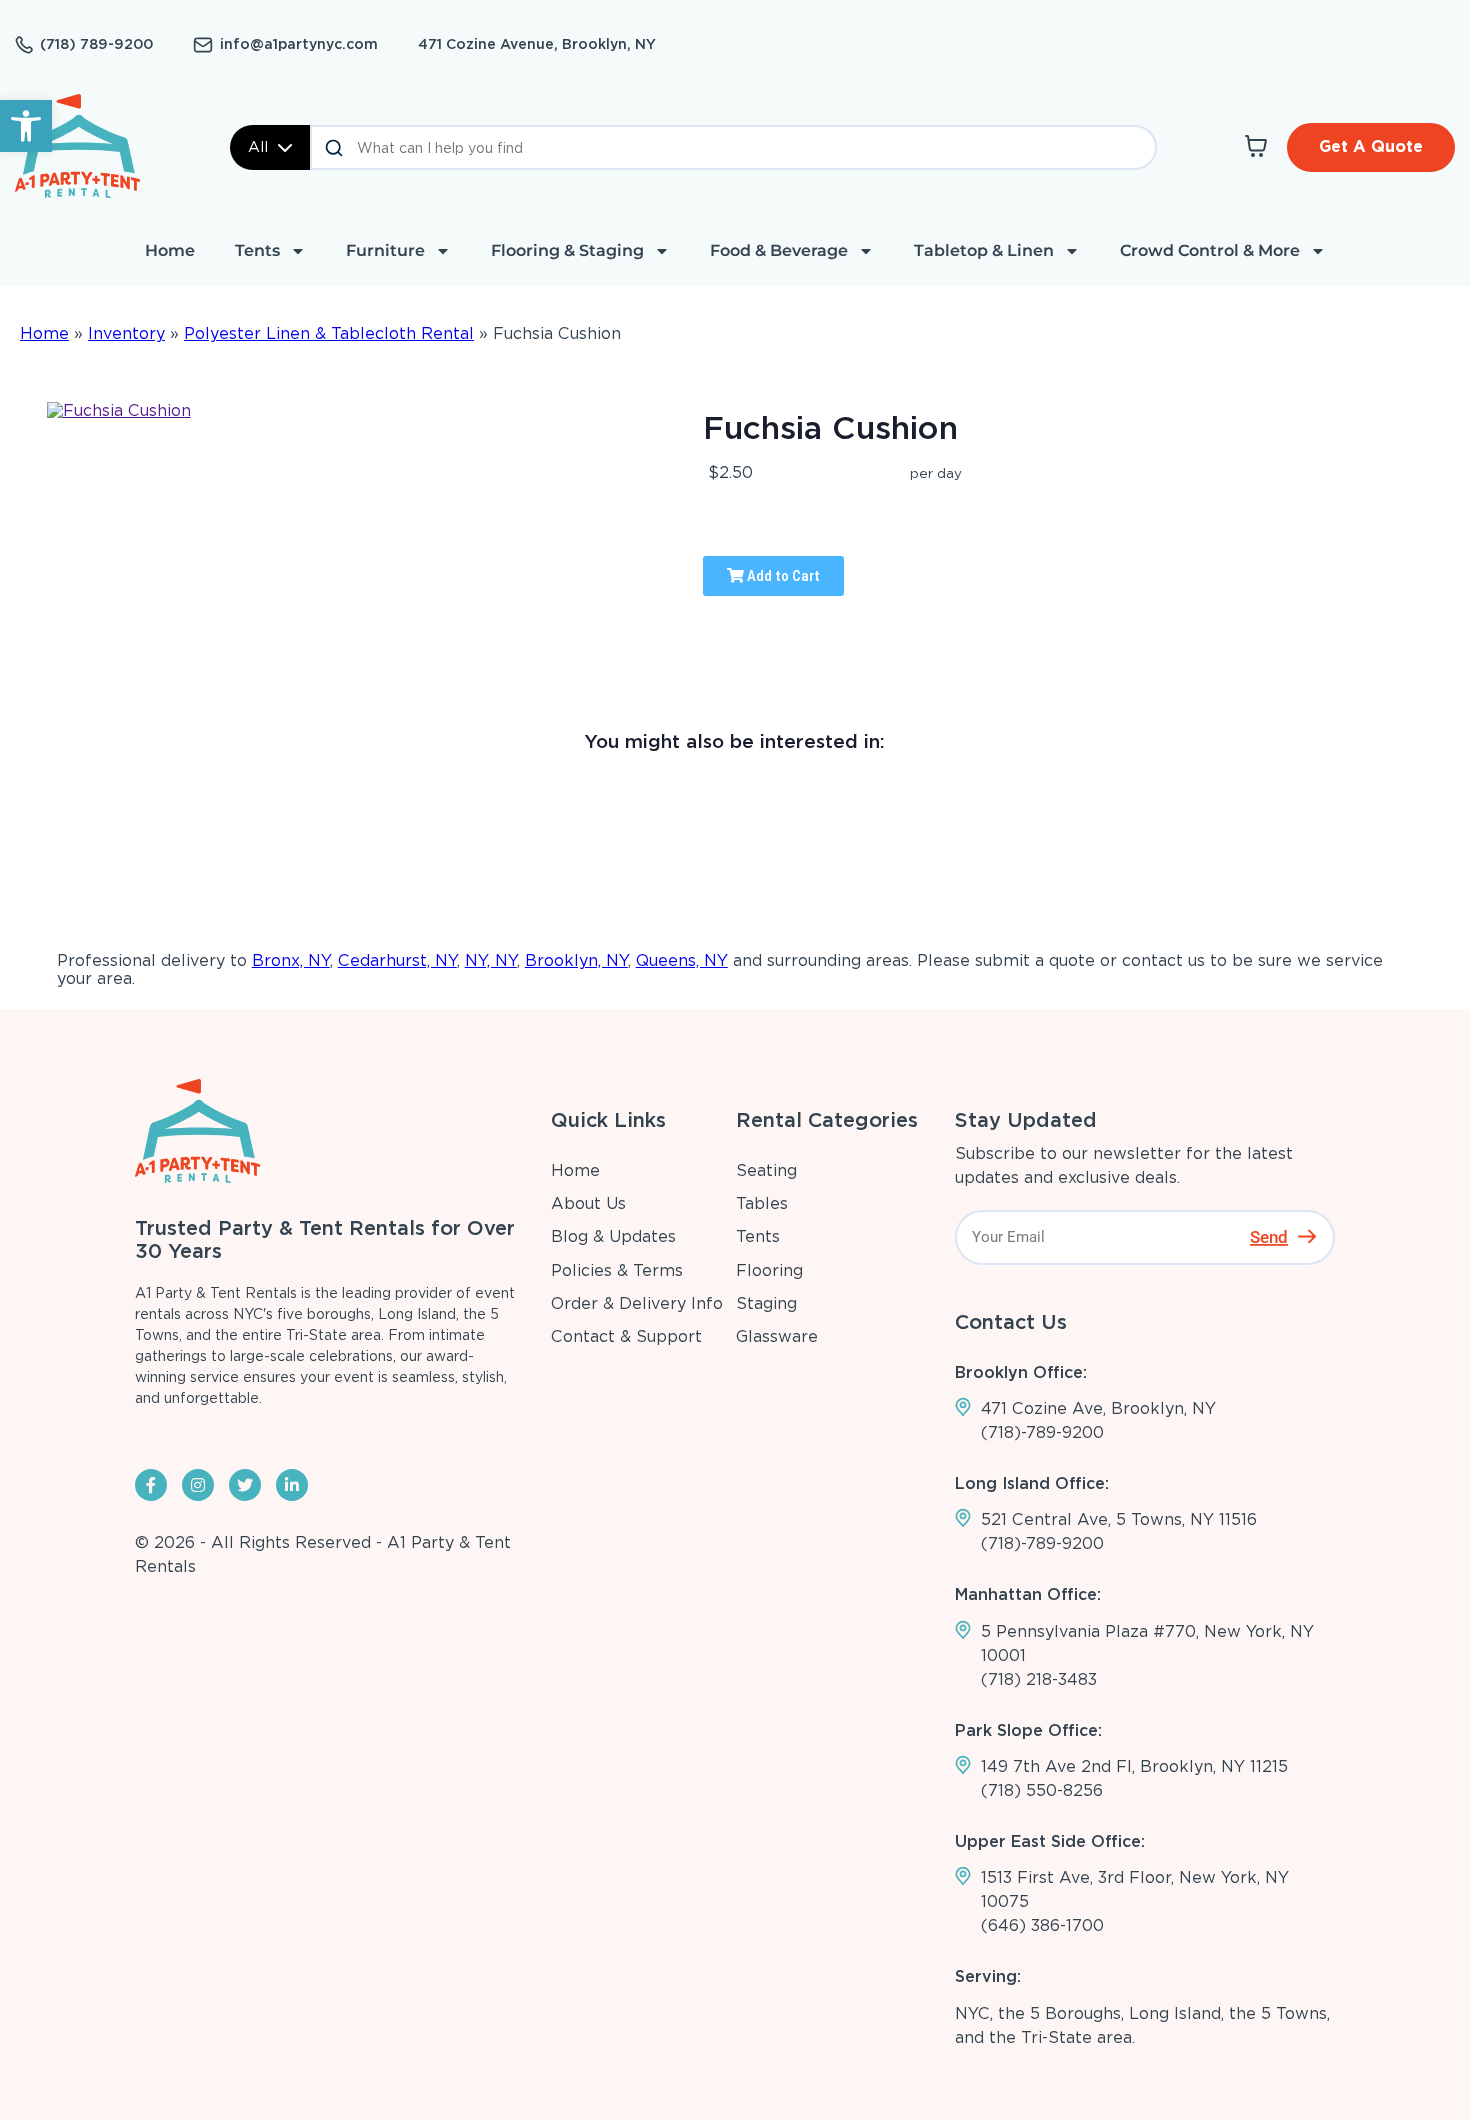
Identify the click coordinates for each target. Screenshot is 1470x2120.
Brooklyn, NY (576, 960)
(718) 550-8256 (1042, 1790)
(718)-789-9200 (1042, 1432)
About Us (588, 1203)
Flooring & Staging (567, 250)
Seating (766, 1170)
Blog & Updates (613, 1236)
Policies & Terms (617, 1270)
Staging (766, 1303)
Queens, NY (682, 960)
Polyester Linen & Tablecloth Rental (329, 333)
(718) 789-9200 (96, 44)
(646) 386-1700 (1042, 1925)
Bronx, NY (291, 960)
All (258, 147)
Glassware (777, 1336)
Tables (762, 1203)
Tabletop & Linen (984, 250)
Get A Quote (1371, 146)
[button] (26, 126)
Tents (257, 250)
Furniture (385, 250)
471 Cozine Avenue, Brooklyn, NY (537, 44)
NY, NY (491, 960)
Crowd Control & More (1210, 250)
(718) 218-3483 (1039, 1679)
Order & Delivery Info (637, 1303)
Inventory (126, 333)
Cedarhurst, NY (397, 960)
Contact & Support (626, 1336)
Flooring (769, 1270)
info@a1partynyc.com (299, 44)
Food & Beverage (779, 250)
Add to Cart (782, 576)
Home (170, 250)
